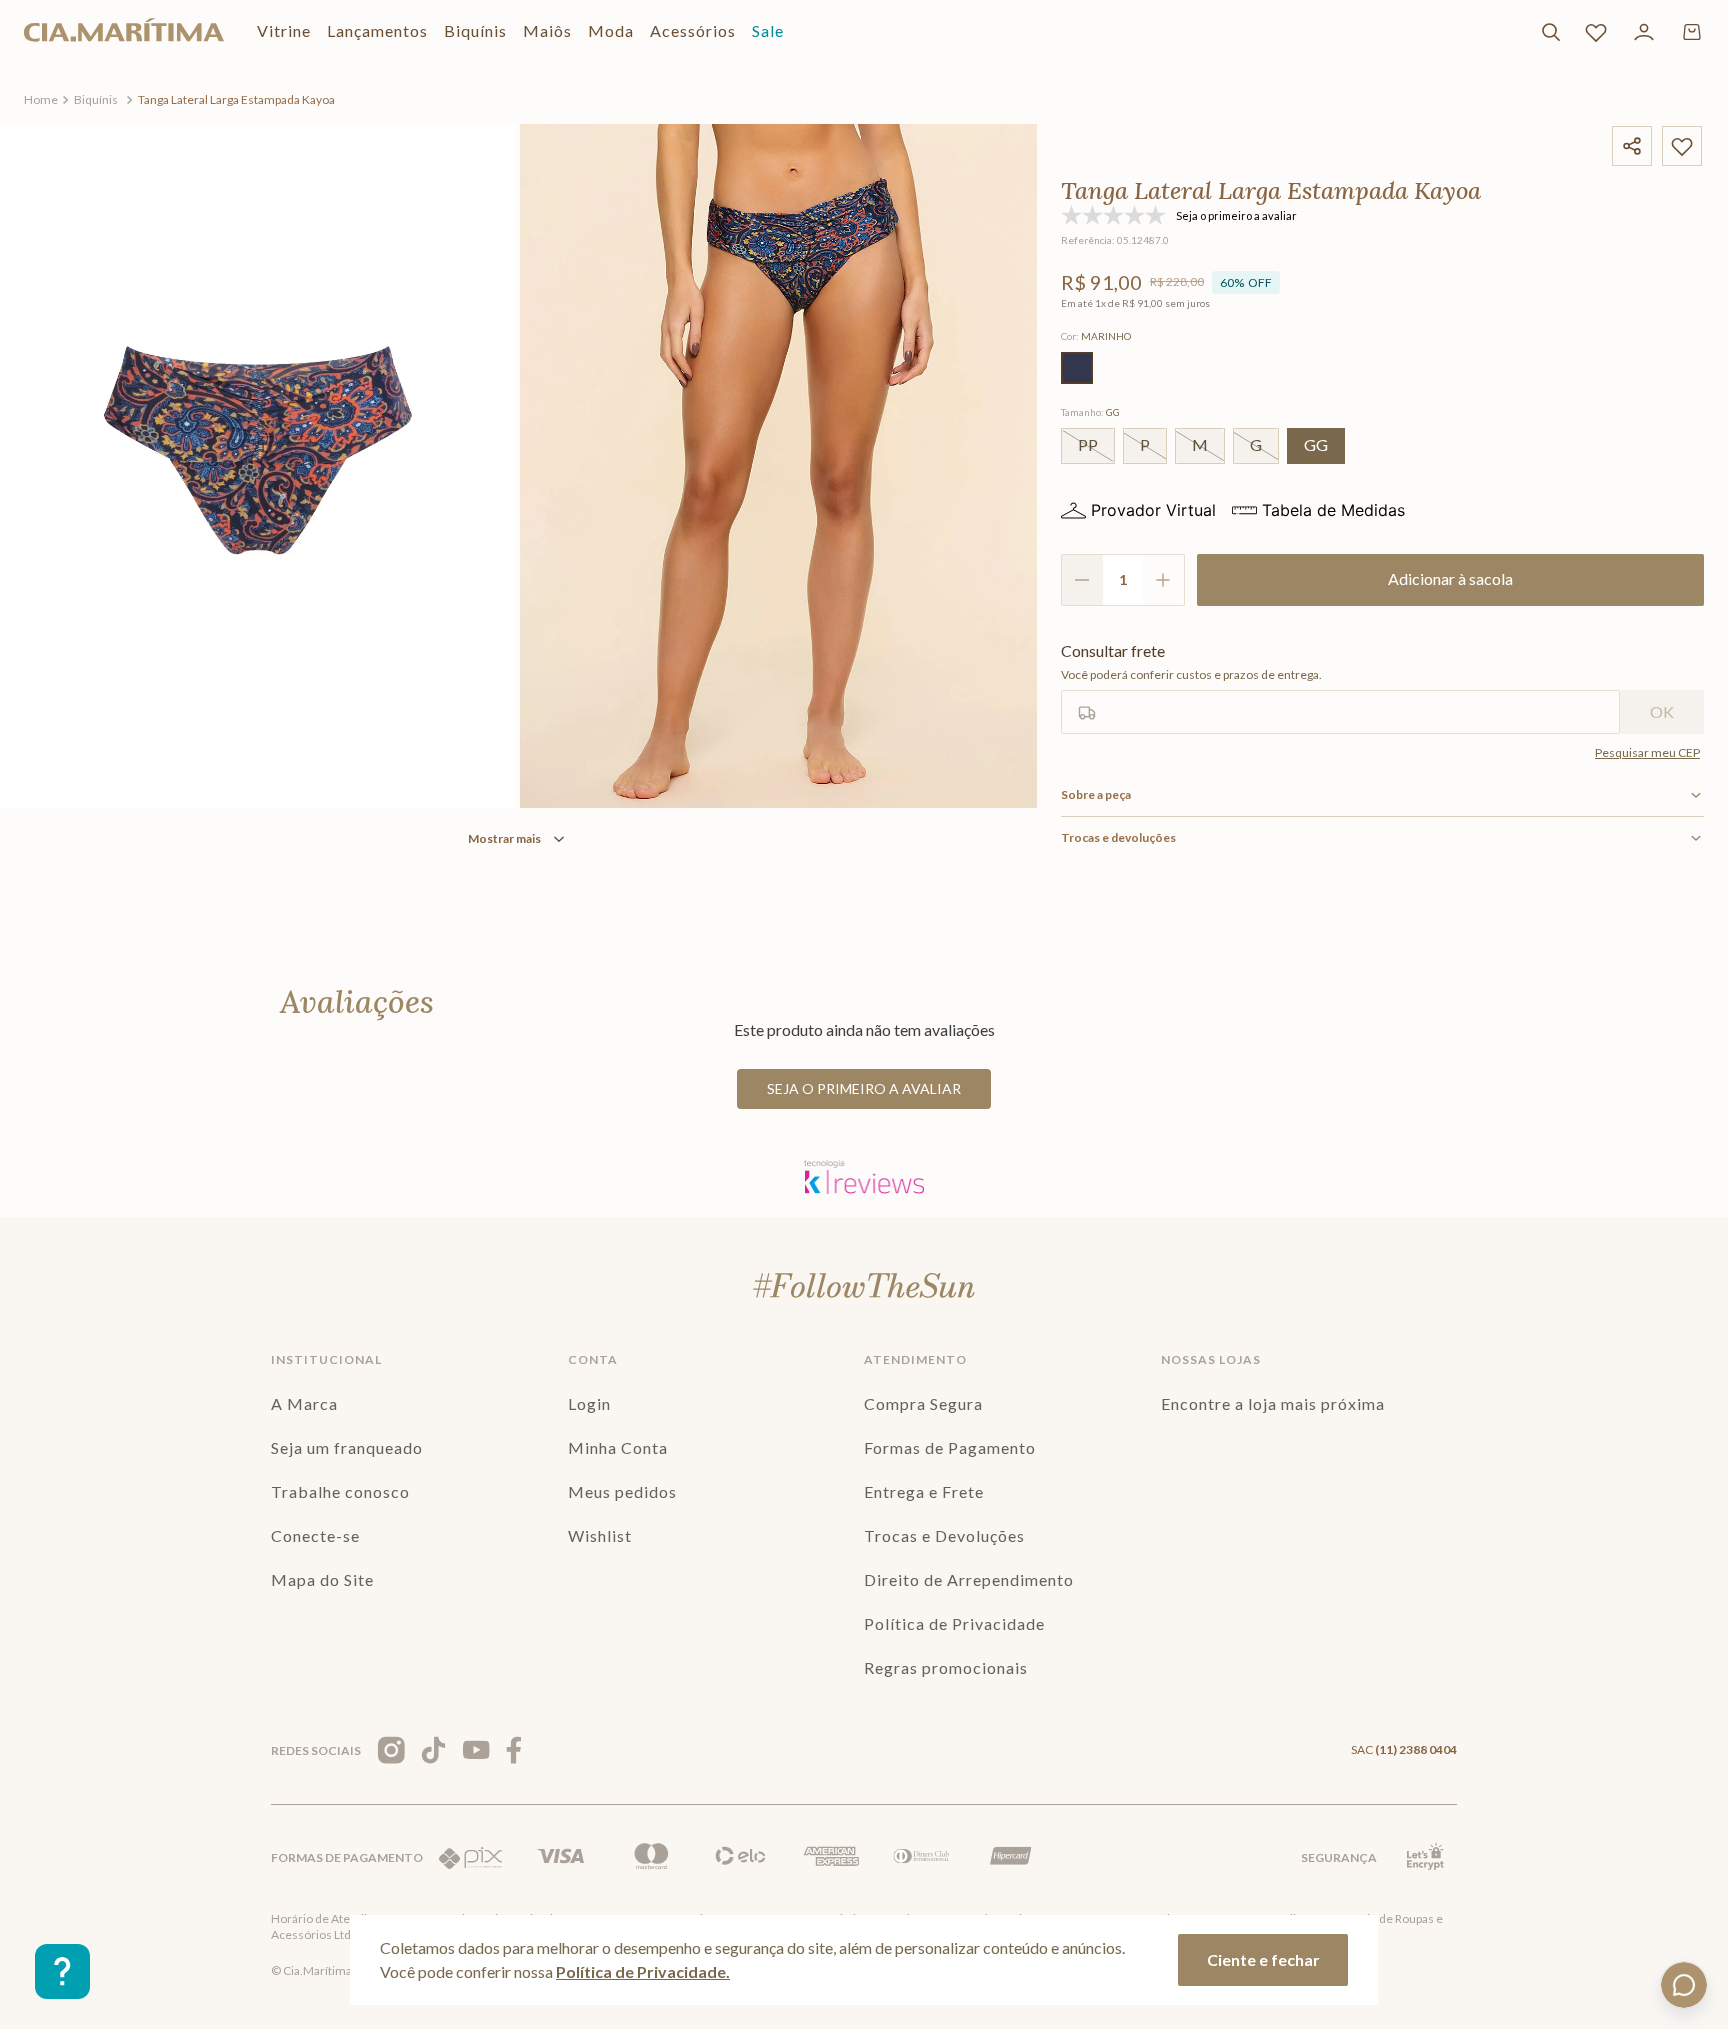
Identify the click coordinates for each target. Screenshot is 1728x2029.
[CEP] (1340, 688)
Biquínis (96, 99)
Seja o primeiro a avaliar (864, 1088)
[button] (1077, 368)
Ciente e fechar (1263, 1959)
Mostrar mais (504, 838)
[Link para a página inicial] (41, 100)
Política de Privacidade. (643, 1971)
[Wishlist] (1596, 32)
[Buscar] (1551, 32)
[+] (1164, 580)
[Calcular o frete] (1662, 712)
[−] (1082, 580)
